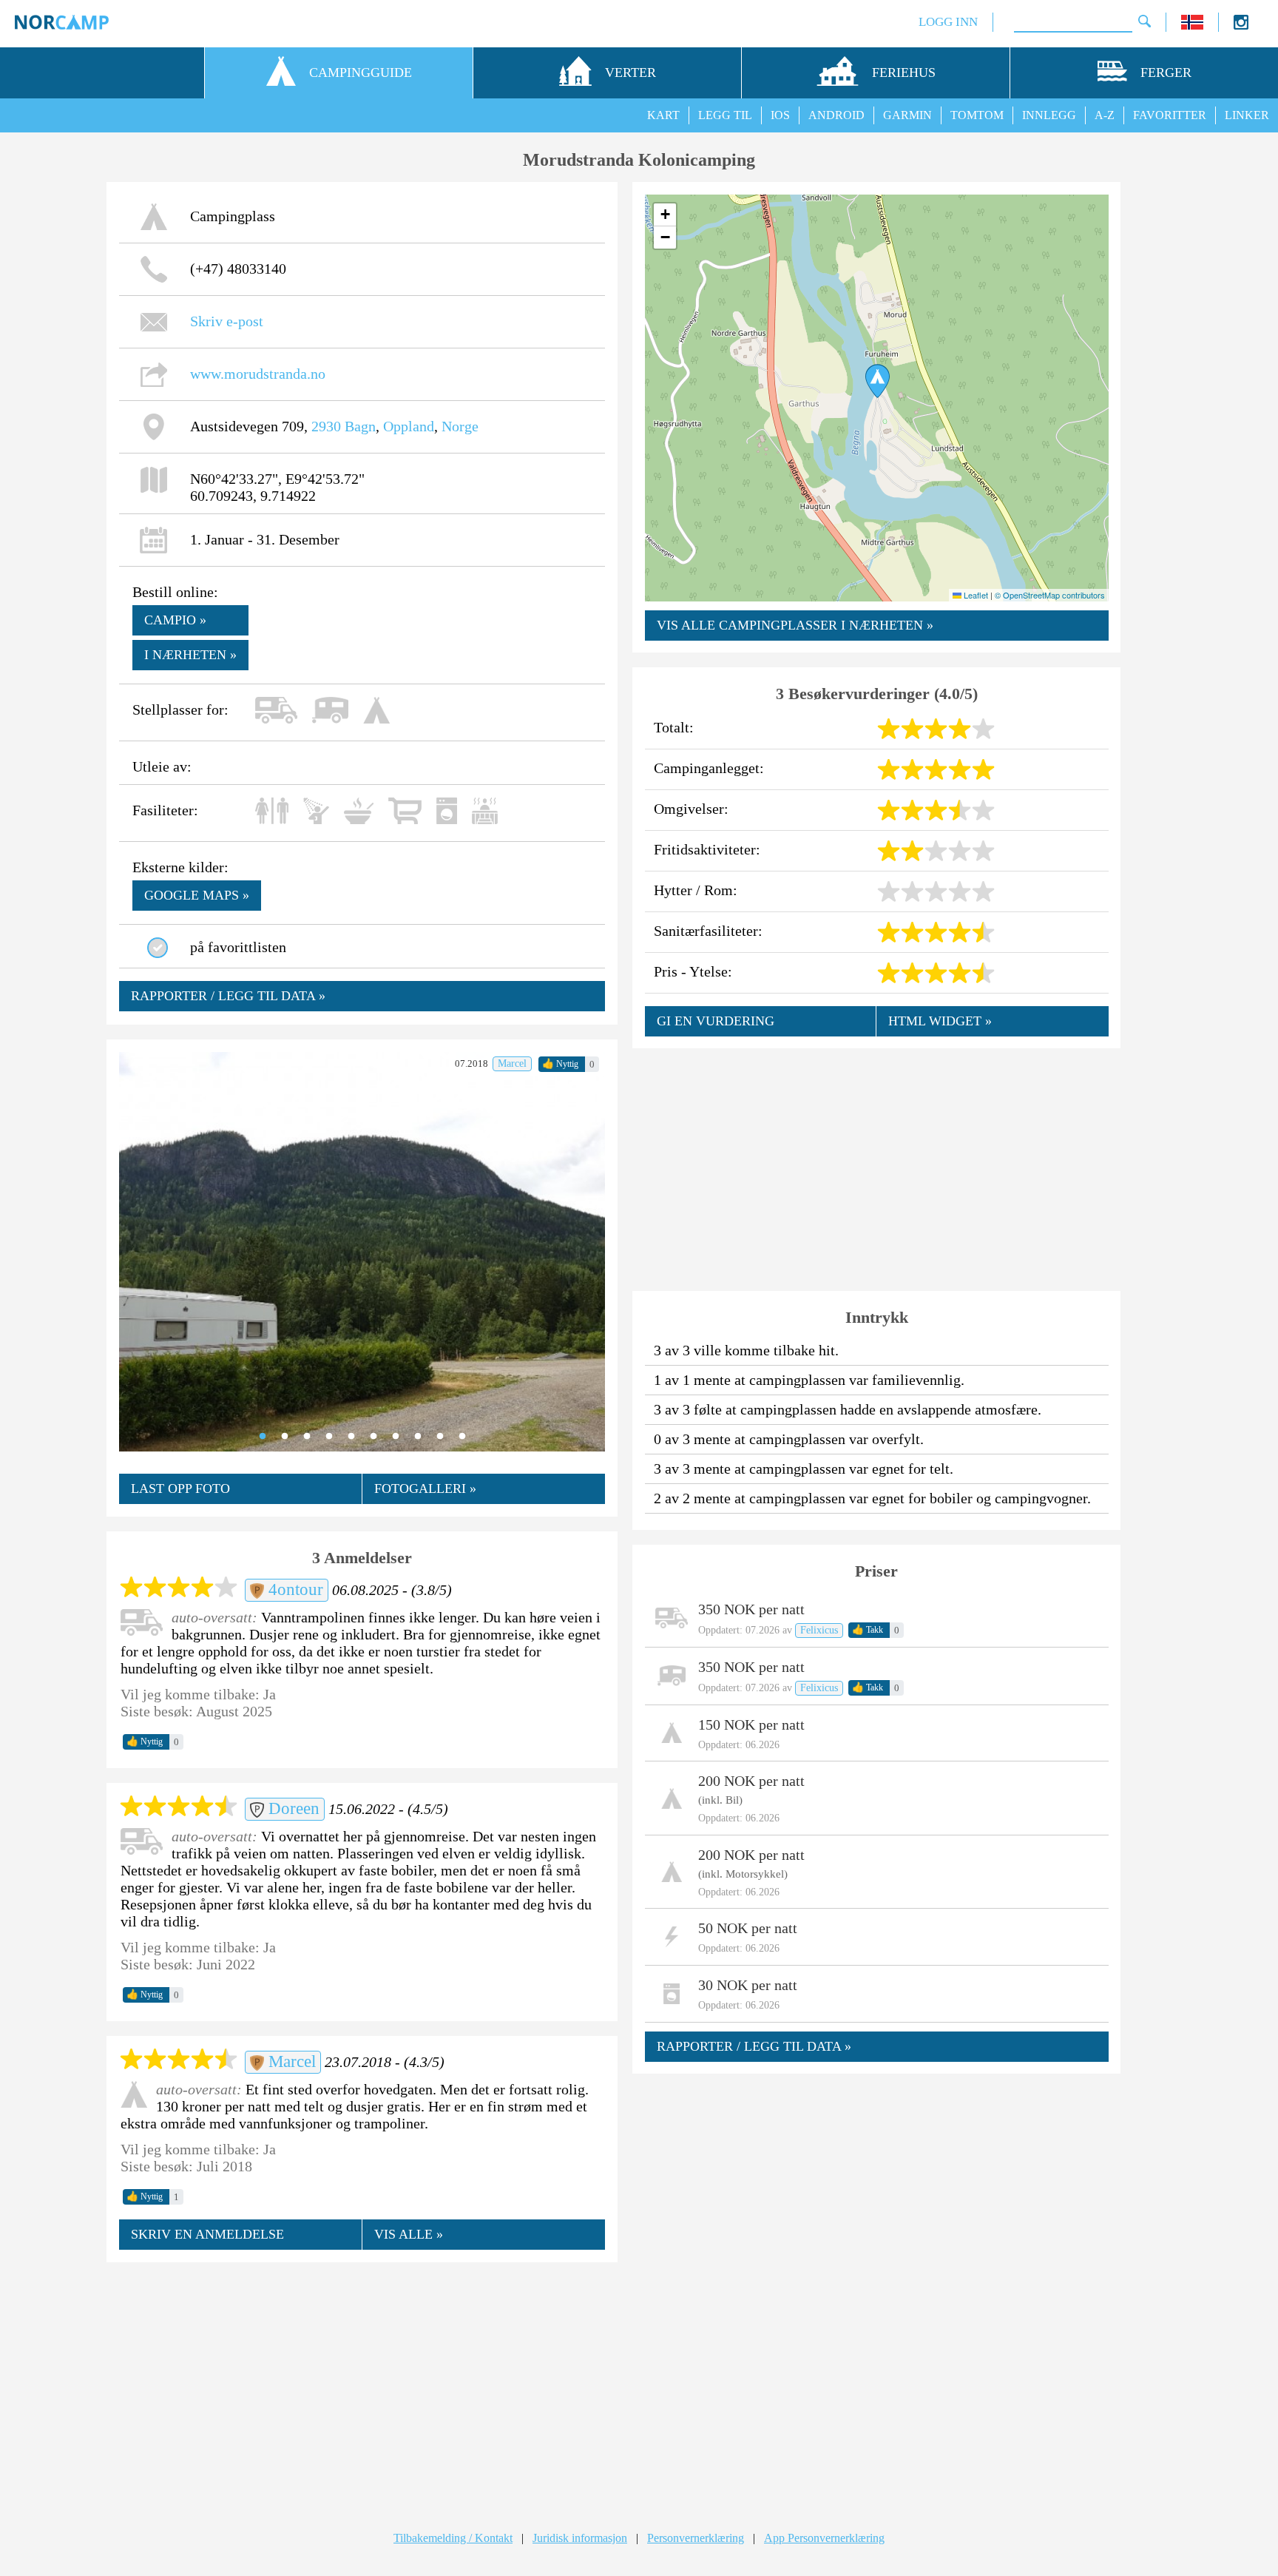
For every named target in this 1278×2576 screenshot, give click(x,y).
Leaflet (975, 595)
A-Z (1105, 115)
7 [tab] (396, 1437)
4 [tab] (329, 1437)
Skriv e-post (227, 321)
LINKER (1247, 115)
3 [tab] (307, 1437)
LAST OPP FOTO (180, 1488)
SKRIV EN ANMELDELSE (207, 2234)
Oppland (409, 426)
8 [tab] (418, 1437)
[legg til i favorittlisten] (158, 948)
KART (663, 115)
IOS (780, 115)
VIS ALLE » (409, 2234)
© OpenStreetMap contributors (1050, 595)
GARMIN (907, 115)
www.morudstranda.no (258, 374)
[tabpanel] (362, 1252)
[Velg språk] (1192, 26)
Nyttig (560, 1064)
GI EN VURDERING (716, 1021)
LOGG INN (948, 22)
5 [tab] (351, 1437)
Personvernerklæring (696, 2538)
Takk (868, 1630)
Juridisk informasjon (580, 2538)
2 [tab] (285, 1437)
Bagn (360, 426)
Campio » (175, 620)
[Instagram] (1241, 26)
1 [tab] (263, 1437)
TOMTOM (977, 115)
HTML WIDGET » (940, 1021)
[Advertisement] (362, 2382)
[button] (878, 381)
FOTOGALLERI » (425, 1488)
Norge (460, 426)
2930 (326, 426)
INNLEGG (1049, 115)
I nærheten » (190, 655)
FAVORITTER (1170, 115)
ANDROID (836, 115)
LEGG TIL (725, 115)
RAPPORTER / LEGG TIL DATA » (228, 996)
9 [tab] (440, 1437)
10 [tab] (462, 1437)
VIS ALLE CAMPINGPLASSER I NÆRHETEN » (795, 625)
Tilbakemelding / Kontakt (453, 2538)
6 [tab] (373, 1437)
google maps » (197, 895)
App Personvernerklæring (824, 2538)
